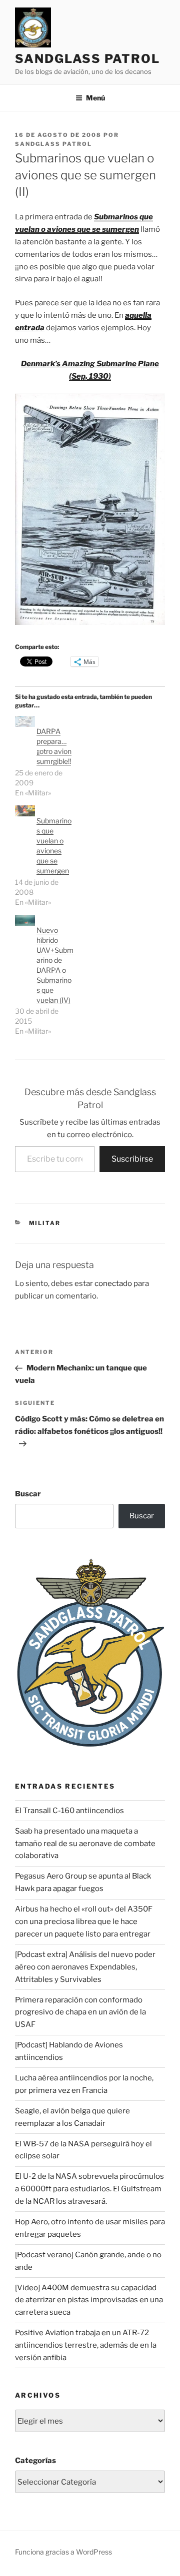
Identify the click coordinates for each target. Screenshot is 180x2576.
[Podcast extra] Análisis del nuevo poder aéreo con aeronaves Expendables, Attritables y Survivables (85, 1967)
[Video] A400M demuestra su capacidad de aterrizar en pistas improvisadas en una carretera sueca (89, 2300)
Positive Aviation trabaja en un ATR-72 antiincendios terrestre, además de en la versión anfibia (86, 2345)
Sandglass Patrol (87, 59)
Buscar (28, 1494)
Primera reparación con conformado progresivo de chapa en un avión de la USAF (80, 2012)
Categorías (35, 2461)
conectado (113, 1284)
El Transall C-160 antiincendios (69, 1811)
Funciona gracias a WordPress (63, 2552)
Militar (45, 1223)
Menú (95, 98)
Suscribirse (132, 1159)
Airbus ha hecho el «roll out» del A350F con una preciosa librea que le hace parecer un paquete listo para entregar (84, 1922)
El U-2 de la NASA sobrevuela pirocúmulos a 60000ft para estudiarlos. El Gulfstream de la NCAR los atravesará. (89, 2189)
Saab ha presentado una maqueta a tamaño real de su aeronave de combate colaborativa (85, 1844)
